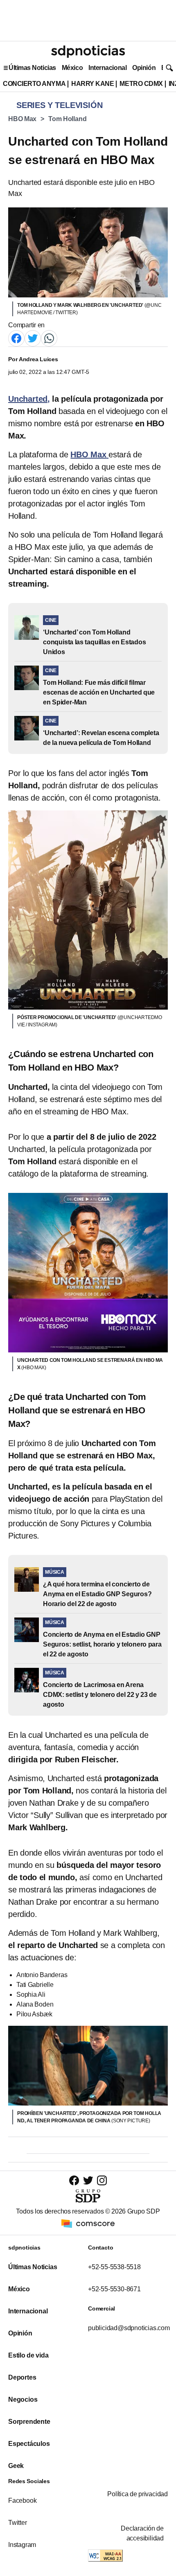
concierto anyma (34, 84)
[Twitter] (33, 338)
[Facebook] (16, 338)
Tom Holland (67, 119)
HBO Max (22, 119)
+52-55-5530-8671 (114, 2289)
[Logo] (88, 52)
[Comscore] (88, 2223)
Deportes (22, 2377)
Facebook (22, 2501)
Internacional (107, 68)
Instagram (22, 2545)
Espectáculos (29, 2444)
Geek (16, 2466)
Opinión (144, 68)
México (72, 68)
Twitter (18, 2523)
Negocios (23, 2399)
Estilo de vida (28, 2355)
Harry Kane (93, 84)
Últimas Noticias (32, 68)
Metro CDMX (141, 84)
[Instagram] (102, 2180)
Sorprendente (29, 2422)
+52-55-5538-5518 (114, 2267)
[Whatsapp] (49, 338)
